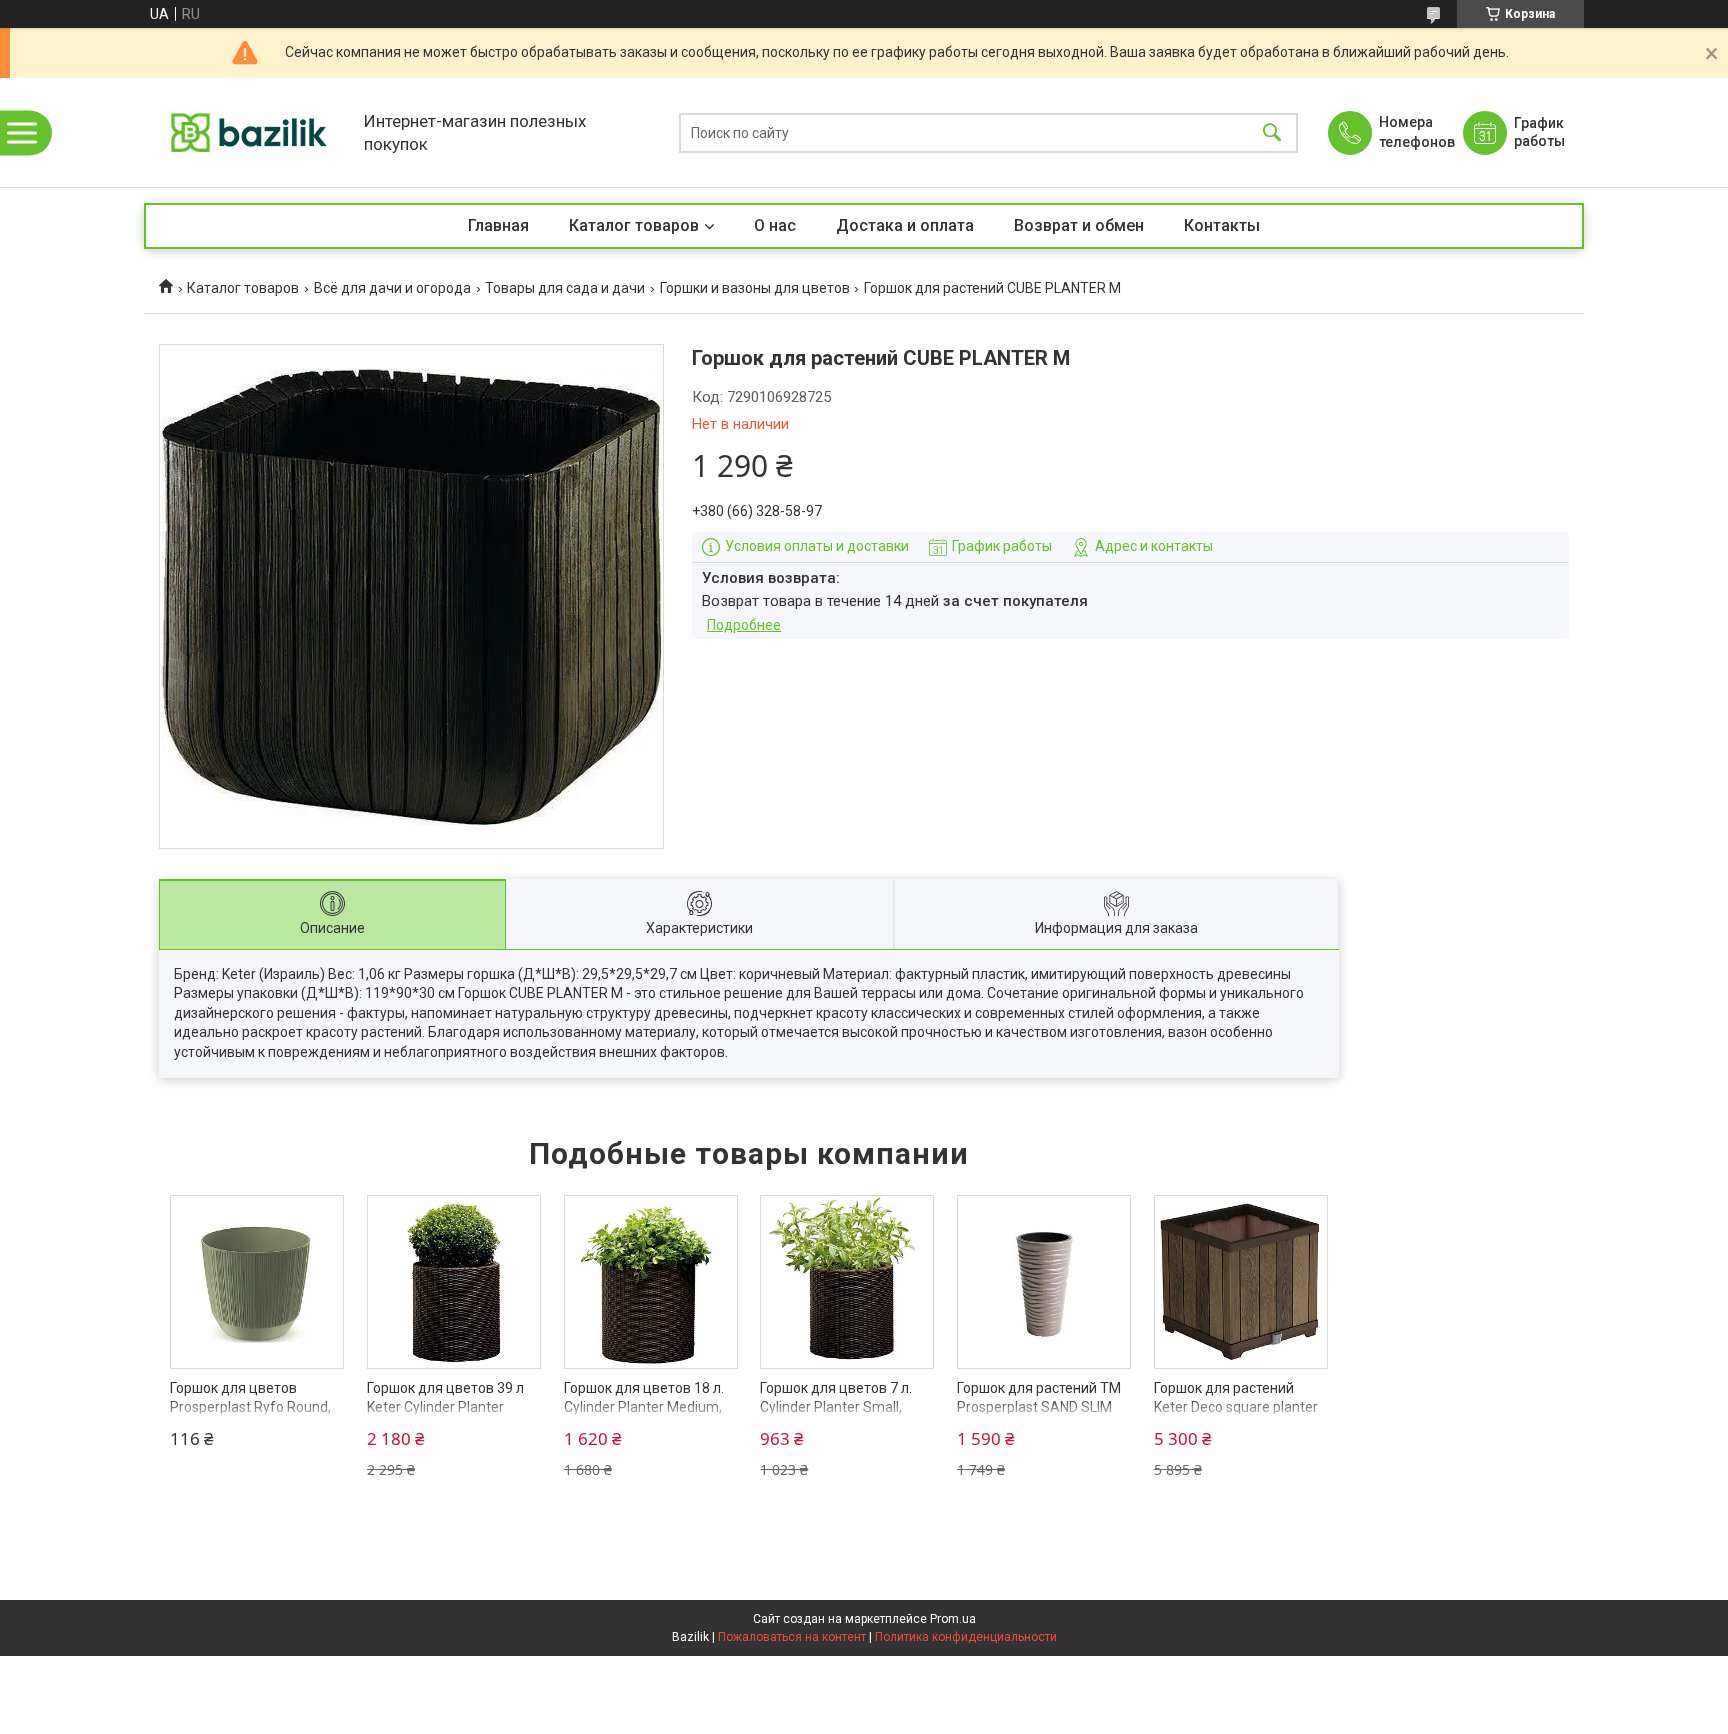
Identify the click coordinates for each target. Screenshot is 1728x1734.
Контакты (1222, 225)
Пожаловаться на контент (792, 1637)
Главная (498, 225)
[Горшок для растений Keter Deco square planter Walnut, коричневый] (1241, 1282)
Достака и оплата (905, 225)
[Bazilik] (249, 132)
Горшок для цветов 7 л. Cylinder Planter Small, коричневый (836, 1407)
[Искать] (1272, 132)
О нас (775, 225)
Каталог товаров (634, 225)
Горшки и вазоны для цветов (755, 288)
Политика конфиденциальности (966, 1637)
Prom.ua (953, 1619)
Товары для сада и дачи (565, 288)
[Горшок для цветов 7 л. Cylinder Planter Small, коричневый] (847, 1282)
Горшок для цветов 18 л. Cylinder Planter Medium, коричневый (644, 1407)
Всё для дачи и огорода (392, 288)
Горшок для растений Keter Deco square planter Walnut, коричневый (1236, 1407)
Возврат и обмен (1079, 225)
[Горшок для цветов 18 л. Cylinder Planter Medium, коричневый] (651, 1282)
